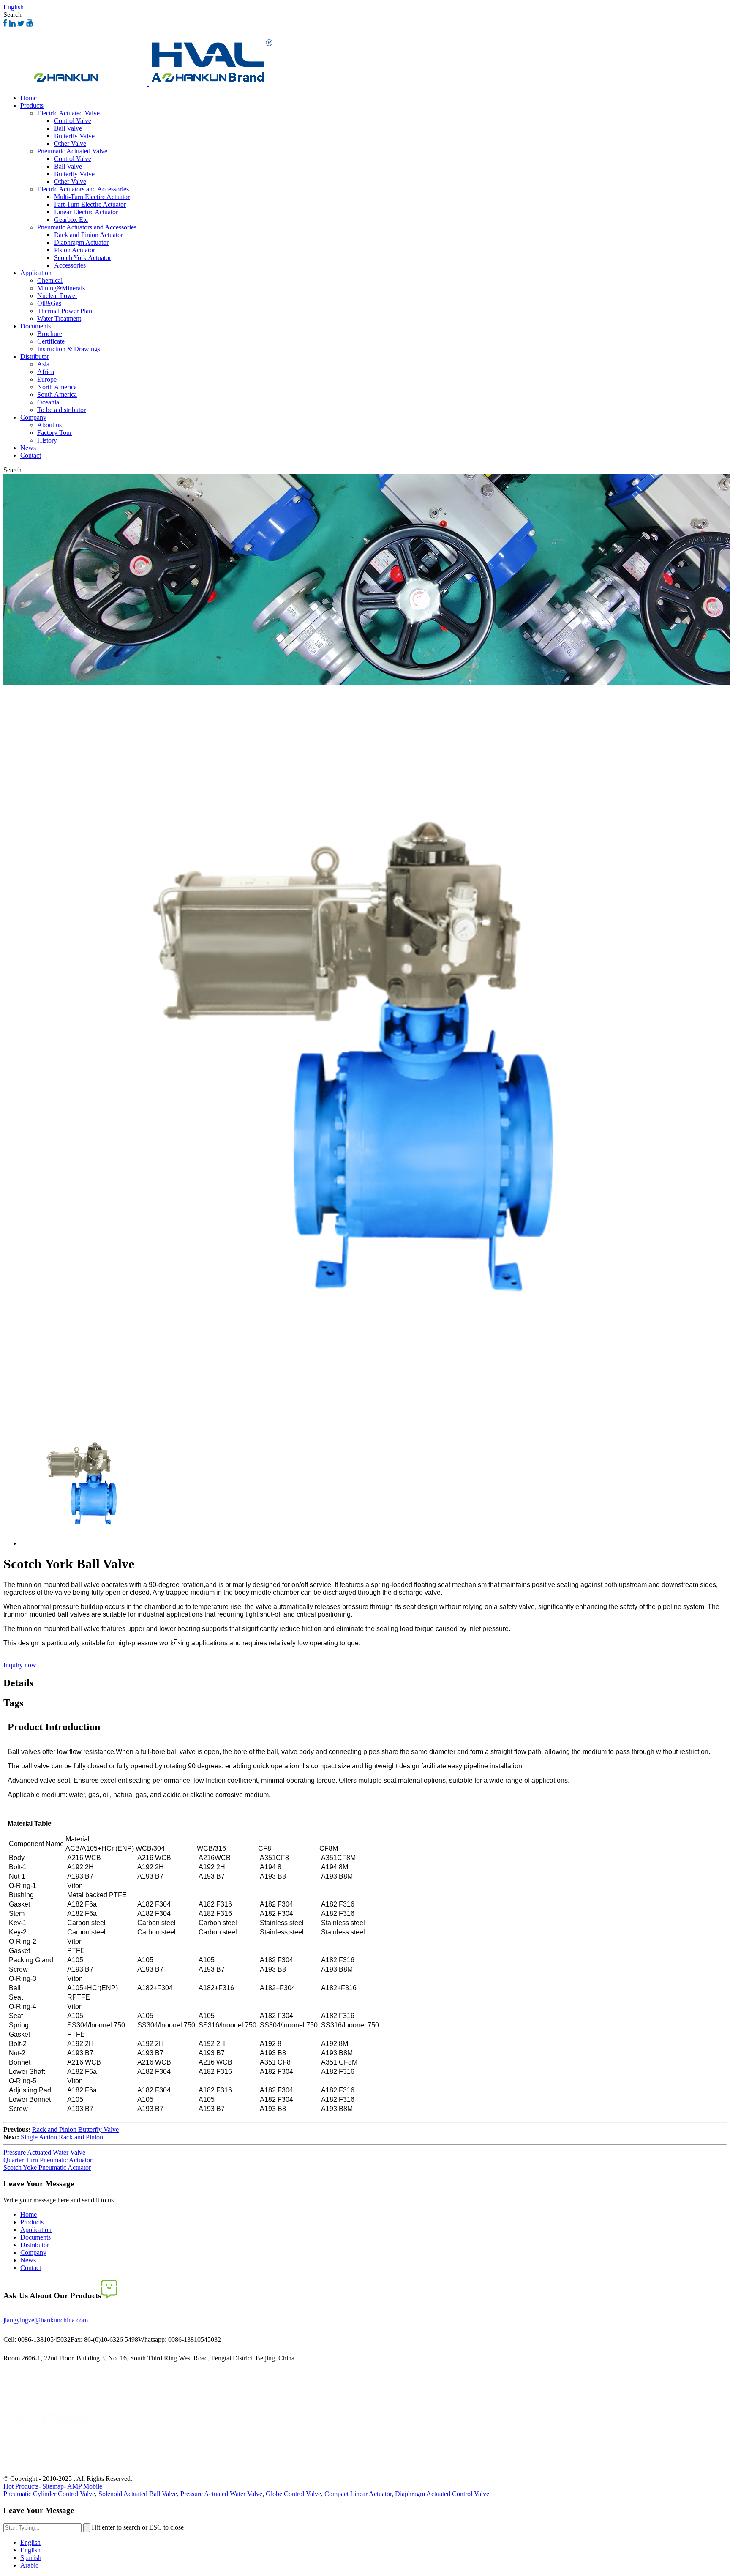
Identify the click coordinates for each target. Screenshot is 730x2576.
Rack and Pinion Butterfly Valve (75, 2129)
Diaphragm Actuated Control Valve (442, 2494)
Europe (47, 379)
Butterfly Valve (74, 136)
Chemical (50, 280)
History (47, 440)
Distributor (35, 356)
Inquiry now (20, 1665)
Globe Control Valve (293, 2494)
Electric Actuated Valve (68, 113)
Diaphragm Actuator (81, 242)
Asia (43, 364)
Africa (46, 372)
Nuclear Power (57, 296)
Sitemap (53, 2486)
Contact (31, 455)
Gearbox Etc (71, 220)
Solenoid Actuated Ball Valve (138, 2494)
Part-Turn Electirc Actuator (90, 204)
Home (29, 98)
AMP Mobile (85, 2486)
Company (33, 417)
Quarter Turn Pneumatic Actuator (48, 2160)
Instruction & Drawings (69, 349)
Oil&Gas (49, 303)
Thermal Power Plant (65, 311)
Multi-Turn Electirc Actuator (92, 197)
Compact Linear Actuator (358, 2494)
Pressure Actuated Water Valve (44, 2152)
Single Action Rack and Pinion (62, 2137)
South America (57, 395)
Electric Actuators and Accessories (83, 189)
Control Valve (73, 121)
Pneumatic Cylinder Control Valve (49, 2494)
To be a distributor (61, 410)
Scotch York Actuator (83, 258)
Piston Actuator (75, 250)
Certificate (51, 341)
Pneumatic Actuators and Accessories (87, 227)
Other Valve (70, 143)
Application (36, 273)
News (28, 448)
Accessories (70, 265)
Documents (35, 326)
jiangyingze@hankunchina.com (46, 2320)
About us (49, 425)
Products (32, 105)
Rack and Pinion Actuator (89, 235)
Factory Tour (54, 433)
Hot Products (21, 2486)
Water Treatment (59, 318)
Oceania (48, 402)
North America (57, 387)
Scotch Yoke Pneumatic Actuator (47, 2168)
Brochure (50, 334)
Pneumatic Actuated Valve (72, 151)
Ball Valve (68, 128)
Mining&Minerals (61, 288)
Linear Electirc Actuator (86, 212)
